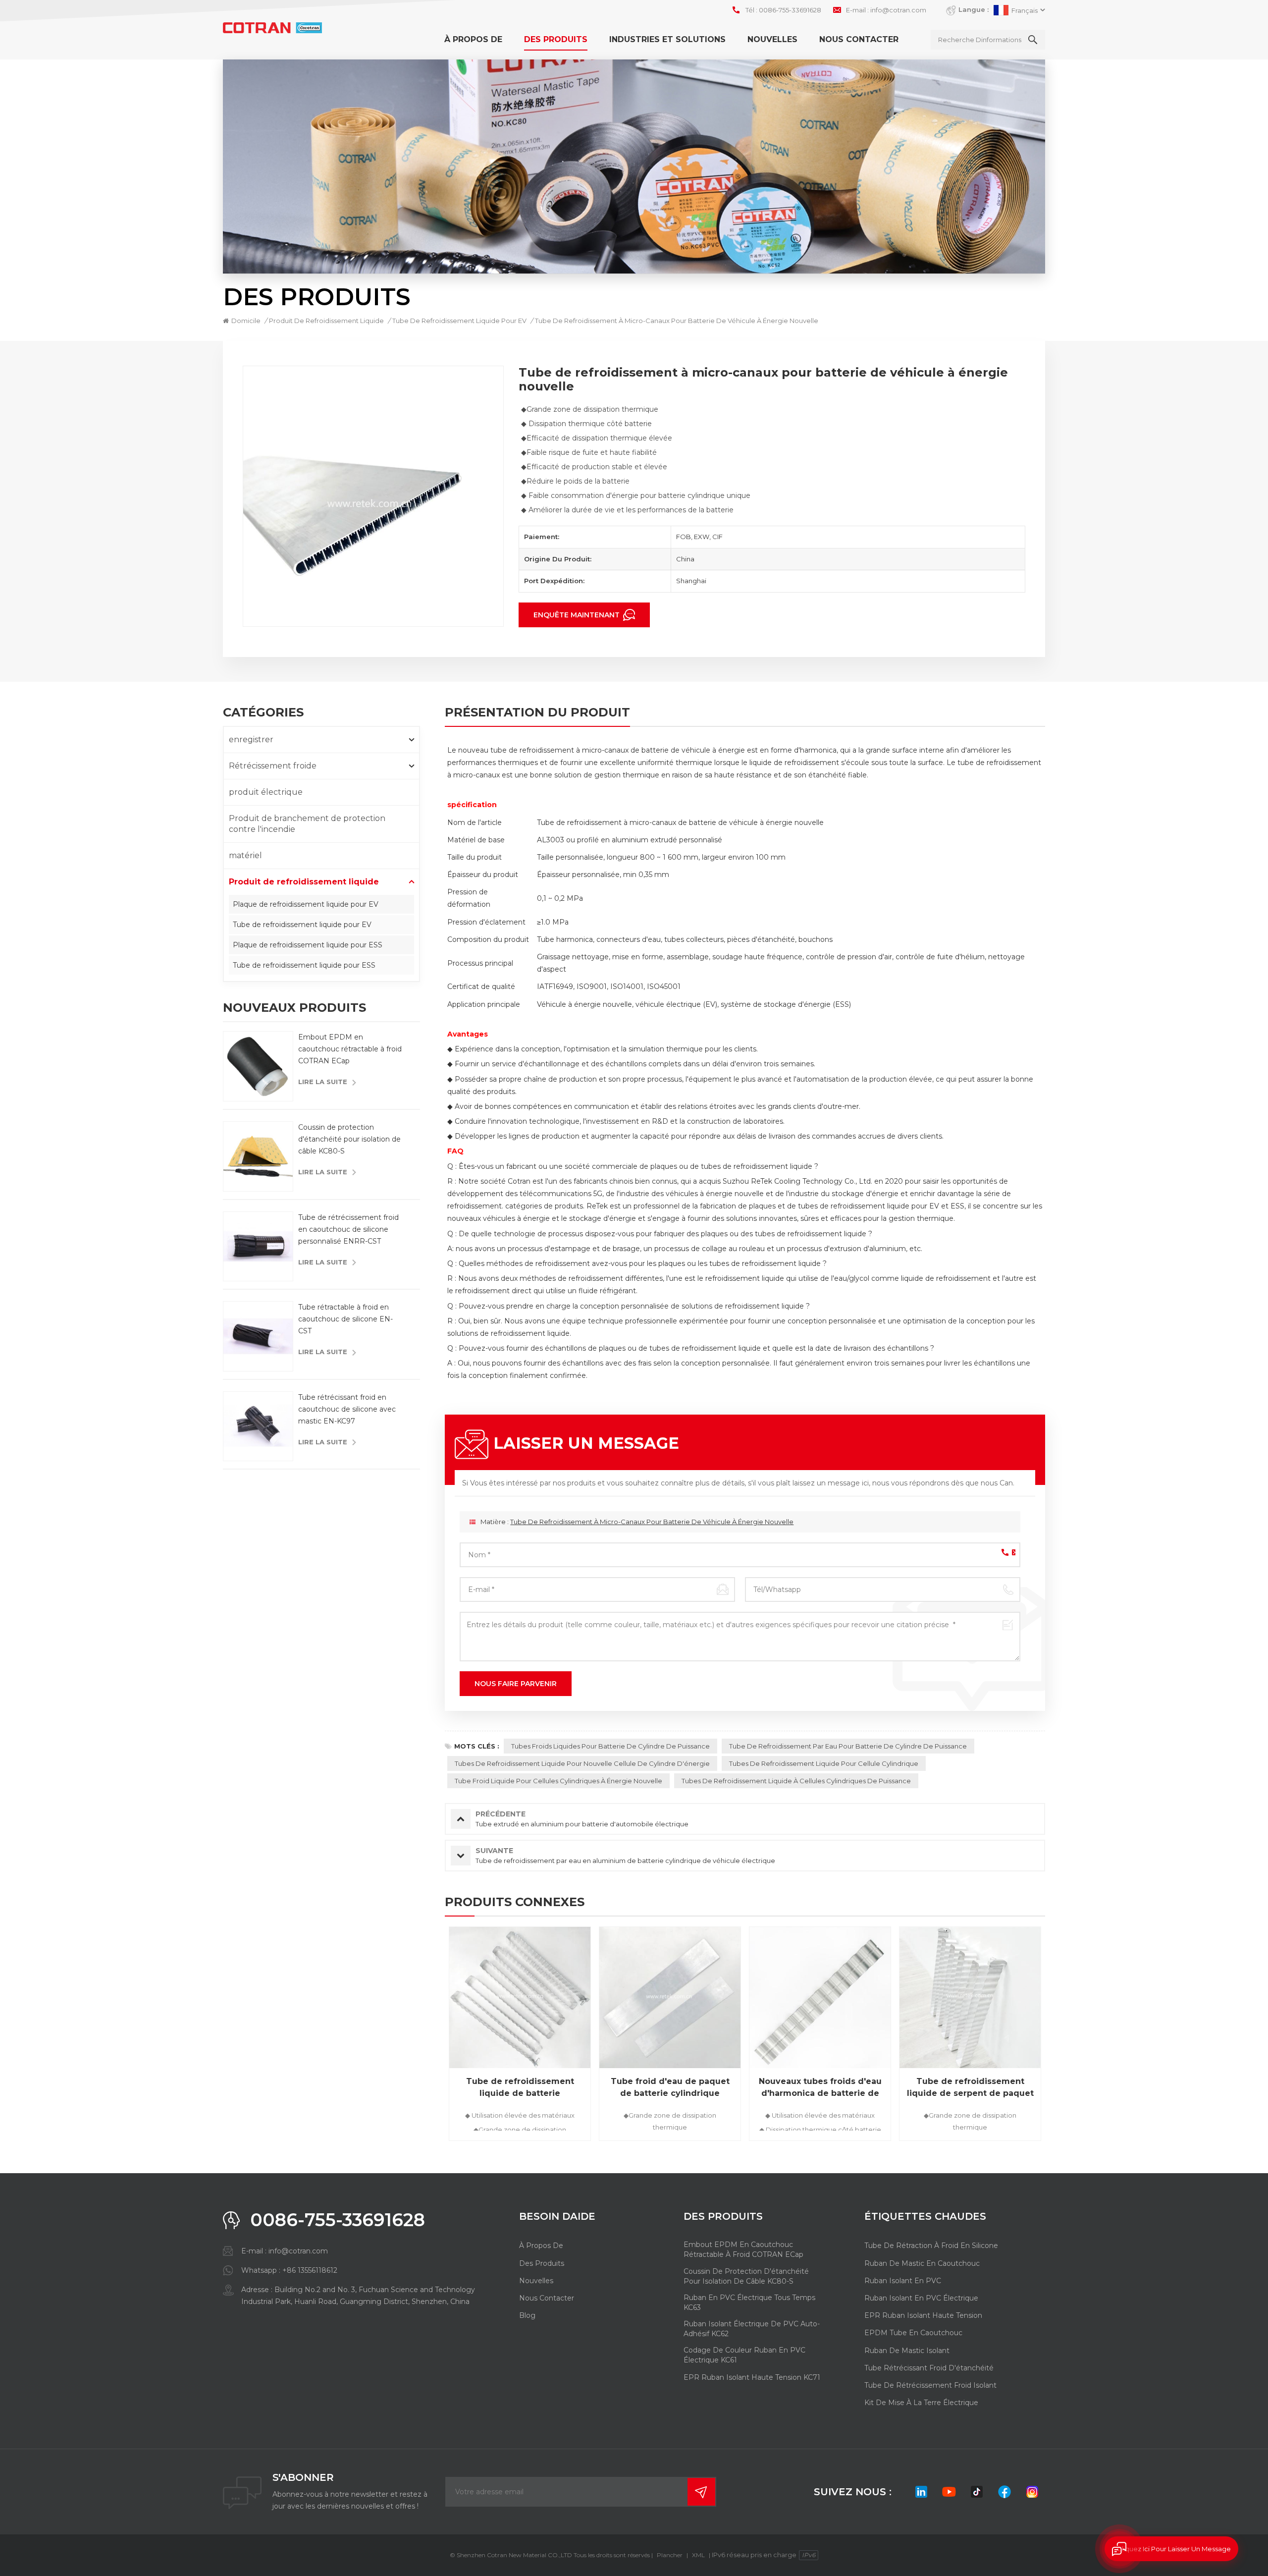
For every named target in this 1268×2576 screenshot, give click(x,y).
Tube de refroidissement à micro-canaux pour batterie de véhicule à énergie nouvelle (652, 1522)
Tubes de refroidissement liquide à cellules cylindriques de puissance (796, 1781)
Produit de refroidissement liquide (326, 321)
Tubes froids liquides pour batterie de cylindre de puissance (610, 1746)
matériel (245, 855)
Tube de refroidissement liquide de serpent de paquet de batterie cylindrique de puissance (970, 2088)
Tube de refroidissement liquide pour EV (302, 925)
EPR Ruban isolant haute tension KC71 (752, 2377)
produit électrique (266, 792)
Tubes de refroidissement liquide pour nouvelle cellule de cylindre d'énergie (582, 1763)
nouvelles (772, 39)
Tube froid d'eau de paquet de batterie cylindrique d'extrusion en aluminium (670, 2088)
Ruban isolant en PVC (903, 2281)
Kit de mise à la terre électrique (921, 2403)
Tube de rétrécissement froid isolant (930, 2385)
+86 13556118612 (310, 2270)
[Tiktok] (977, 2492)
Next (1062, 2037)
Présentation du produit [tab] (537, 713)
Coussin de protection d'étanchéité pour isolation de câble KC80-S (349, 1139)
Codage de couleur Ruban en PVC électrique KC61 (744, 2355)
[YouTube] (949, 2492)
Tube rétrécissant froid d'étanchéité (929, 2368)
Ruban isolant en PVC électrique (921, 2298)
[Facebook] (1004, 2492)
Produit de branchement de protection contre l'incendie (307, 824)
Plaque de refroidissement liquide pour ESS (308, 945)
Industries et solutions (667, 39)
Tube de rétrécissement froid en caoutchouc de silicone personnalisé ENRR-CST (348, 1229)
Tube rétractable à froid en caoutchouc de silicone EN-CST (345, 1318)
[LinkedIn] (921, 2492)
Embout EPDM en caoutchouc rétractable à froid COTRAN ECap (350, 1049)
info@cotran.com (898, 10)
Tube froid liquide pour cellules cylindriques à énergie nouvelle (558, 1781)
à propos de (473, 39)
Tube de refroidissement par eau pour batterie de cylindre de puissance (848, 1746)
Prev (427, 2037)
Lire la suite (323, 1082)
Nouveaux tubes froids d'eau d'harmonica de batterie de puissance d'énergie (820, 2088)
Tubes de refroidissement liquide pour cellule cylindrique (824, 1763)
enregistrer (251, 740)
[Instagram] (1032, 2492)
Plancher (670, 2555)
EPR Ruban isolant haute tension (923, 2315)
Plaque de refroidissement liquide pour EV (306, 904)
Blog (527, 2315)
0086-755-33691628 (790, 10)
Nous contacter (859, 39)
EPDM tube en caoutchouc (913, 2333)
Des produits (556, 39)
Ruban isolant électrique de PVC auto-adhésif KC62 (752, 2329)
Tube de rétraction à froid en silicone (931, 2246)
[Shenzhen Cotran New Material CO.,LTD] (272, 28)
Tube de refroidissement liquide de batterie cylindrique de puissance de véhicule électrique (520, 2088)
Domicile (246, 321)
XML (698, 2555)
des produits (542, 2263)
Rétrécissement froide (273, 766)
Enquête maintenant (578, 615)
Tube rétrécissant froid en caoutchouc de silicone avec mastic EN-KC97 (347, 1409)
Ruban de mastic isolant (907, 2351)
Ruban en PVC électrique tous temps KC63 (749, 2302)
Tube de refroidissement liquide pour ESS (304, 965)
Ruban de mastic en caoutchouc (922, 2263)
